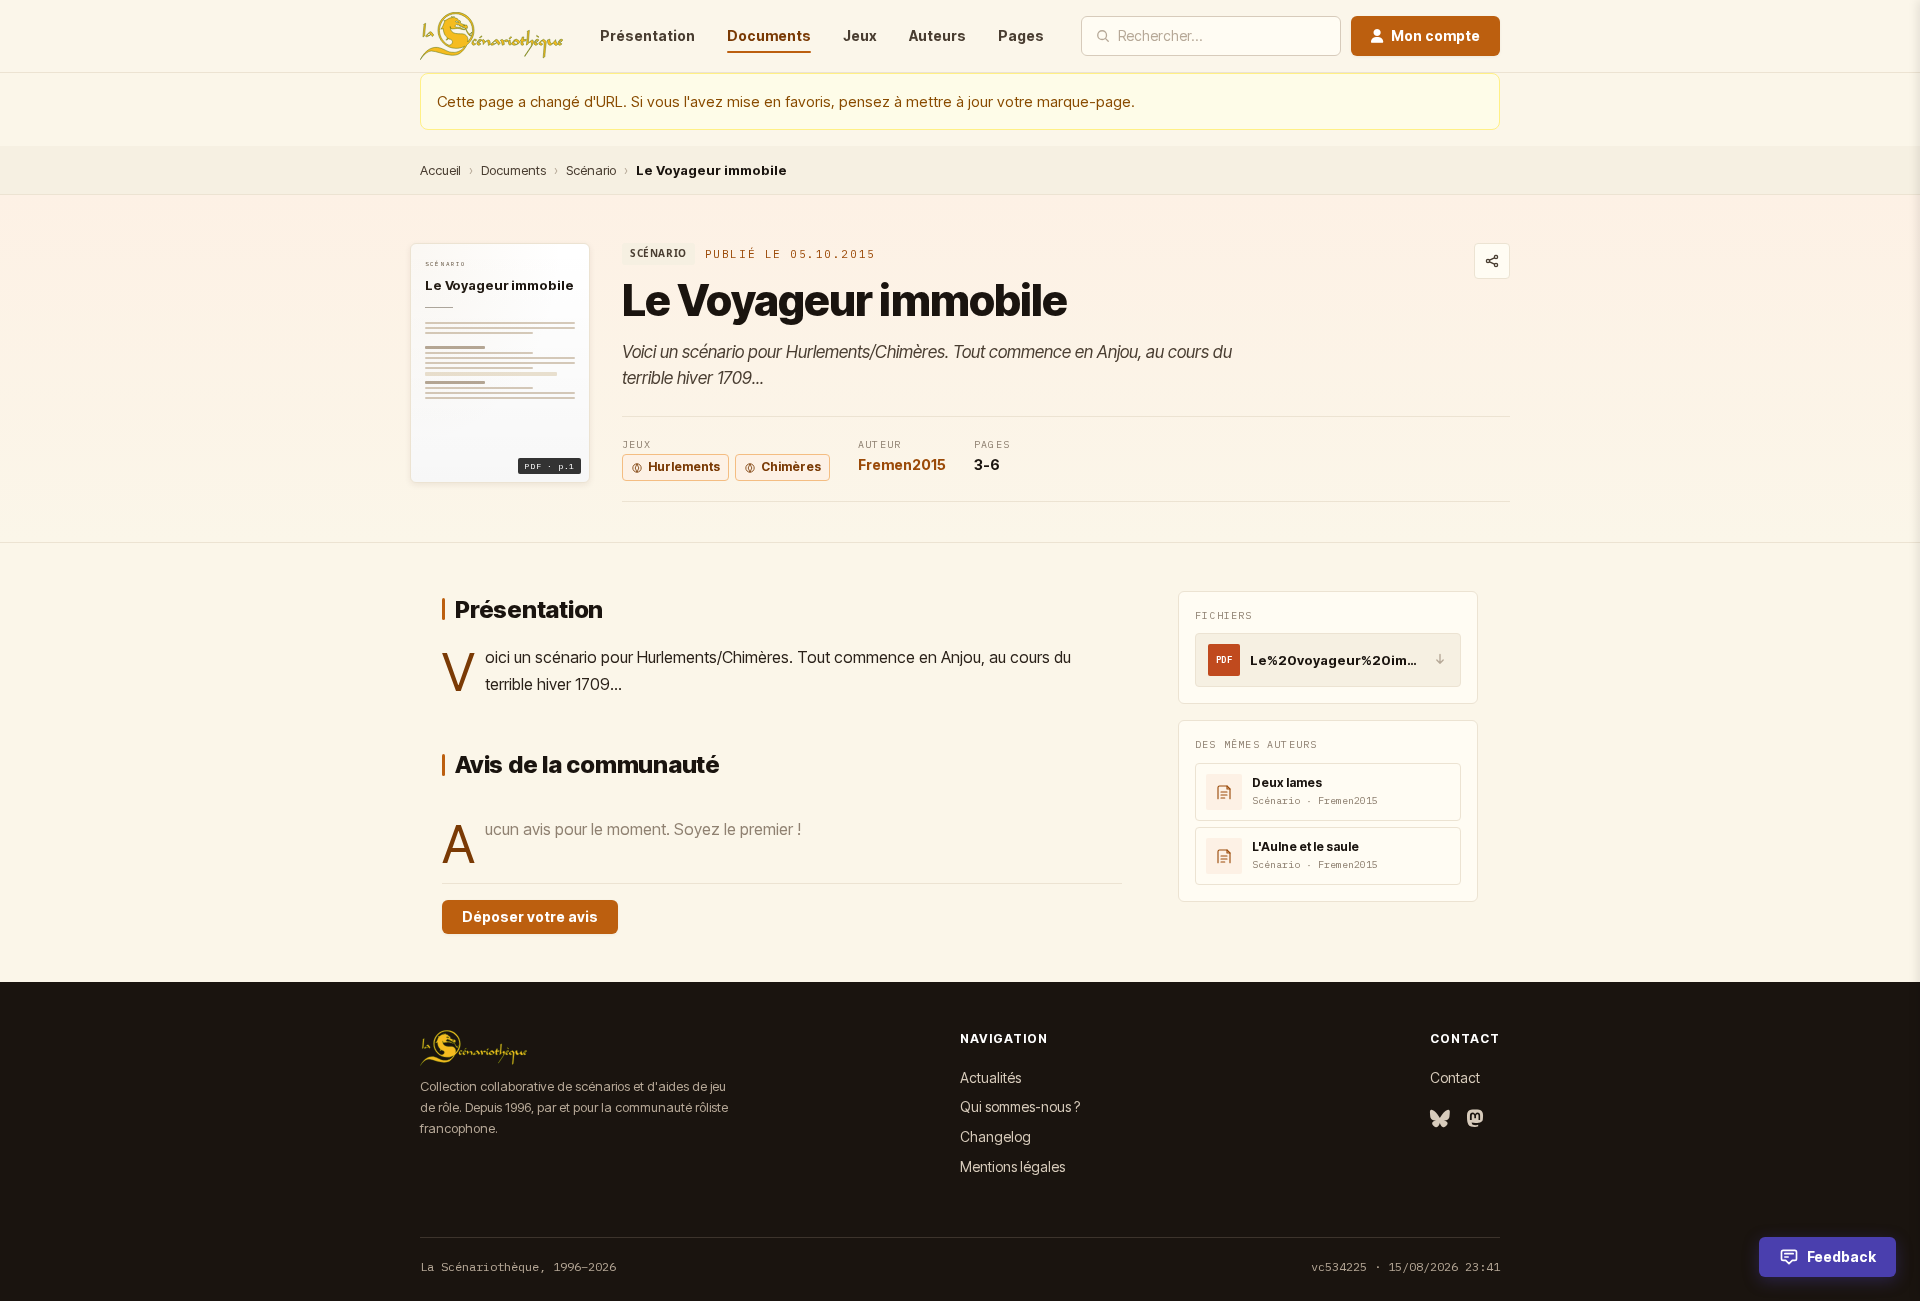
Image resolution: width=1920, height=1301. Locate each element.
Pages (1021, 35)
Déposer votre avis (530, 916)
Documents (769, 35)
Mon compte (1435, 35)
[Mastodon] (1475, 1119)
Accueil (440, 170)
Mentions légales (1012, 1166)
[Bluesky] (1440, 1119)
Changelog (995, 1136)
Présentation (647, 35)
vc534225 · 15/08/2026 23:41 (1405, 1266)
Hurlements (684, 466)
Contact (1455, 1077)
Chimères (791, 466)
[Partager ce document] (1492, 261)
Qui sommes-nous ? (1020, 1106)
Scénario (591, 170)
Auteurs (937, 35)
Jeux (860, 35)
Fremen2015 (902, 464)
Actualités (990, 1077)
